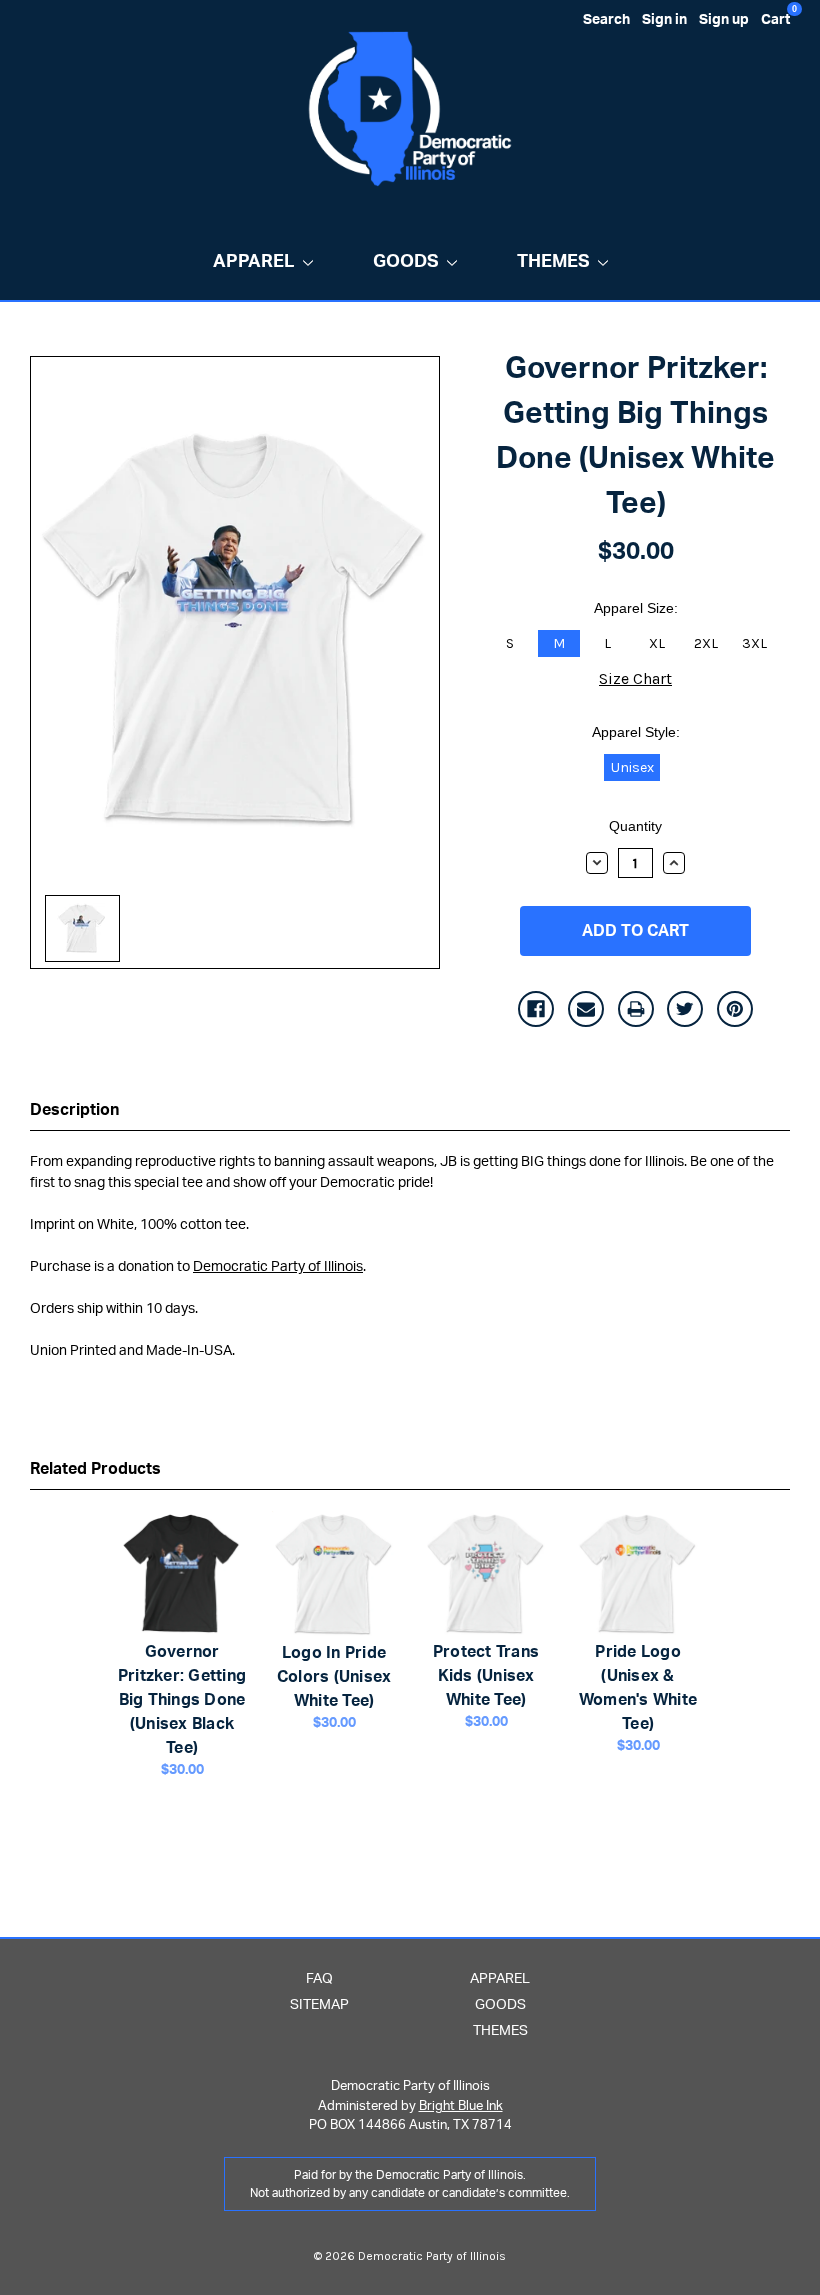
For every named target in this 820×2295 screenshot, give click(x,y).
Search (606, 20)
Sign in (664, 20)
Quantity (635, 826)
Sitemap (319, 2005)
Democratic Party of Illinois (278, 1267)
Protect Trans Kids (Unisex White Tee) (486, 1676)
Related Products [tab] (95, 1469)
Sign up (724, 20)
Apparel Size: (636, 608)
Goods (406, 262)
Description (74, 1110)
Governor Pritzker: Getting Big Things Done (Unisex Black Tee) (182, 1700)
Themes (553, 262)
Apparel (254, 262)
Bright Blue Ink (461, 2106)
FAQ (319, 1979)
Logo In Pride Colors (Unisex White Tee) (334, 1677)
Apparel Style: (636, 732)
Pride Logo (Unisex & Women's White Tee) (638, 1688)
